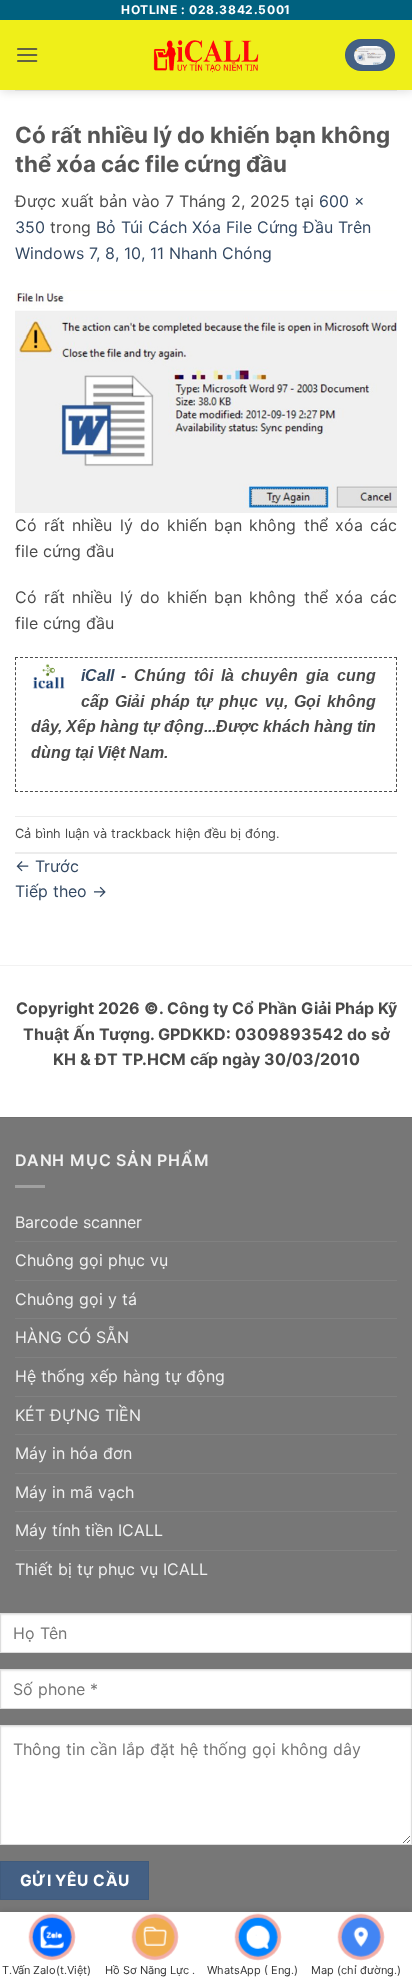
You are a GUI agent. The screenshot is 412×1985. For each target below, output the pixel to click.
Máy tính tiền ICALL (89, 1530)
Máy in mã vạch (74, 1492)
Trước (47, 866)
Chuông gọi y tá (76, 1299)
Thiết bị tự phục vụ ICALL (111, 1569)
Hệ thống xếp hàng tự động (120, 1376)
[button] (27, 54)
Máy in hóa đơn (73, 1453)
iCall (97, 675)
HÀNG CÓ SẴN (72, 1337)
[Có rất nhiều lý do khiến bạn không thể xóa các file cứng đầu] (206, 400)
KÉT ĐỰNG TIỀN (78, 1415)
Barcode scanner (78, 1222)
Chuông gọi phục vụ (91, 1260)
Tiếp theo (61, 891)
